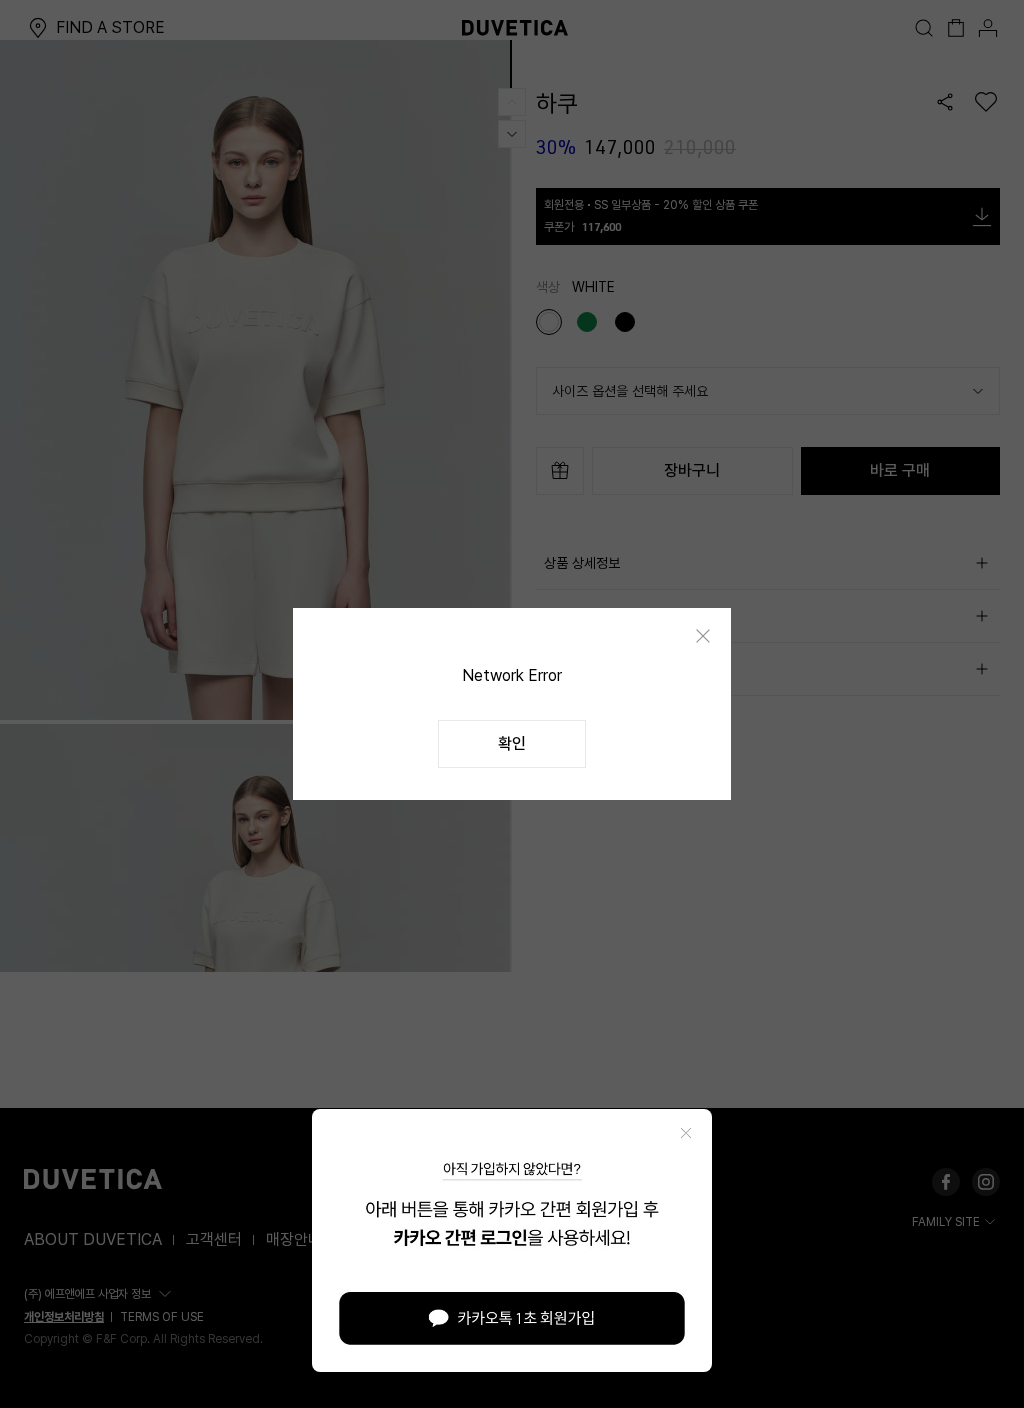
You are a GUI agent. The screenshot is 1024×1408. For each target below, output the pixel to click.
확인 (512, 743)
